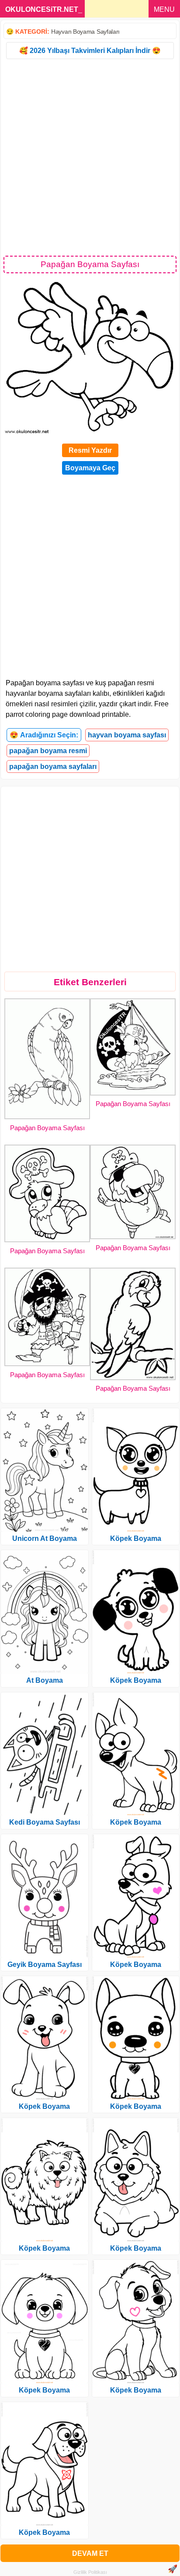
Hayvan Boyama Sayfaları (85, 32)
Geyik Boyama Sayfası (45, 1965)
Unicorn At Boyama (45, 1538)
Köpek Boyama (44, 2106)
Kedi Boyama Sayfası (45, 1822)
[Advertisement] (90, 157)
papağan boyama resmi (48, 751)
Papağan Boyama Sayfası (47, 1128)
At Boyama (45, 1680)
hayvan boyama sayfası (127, 735)
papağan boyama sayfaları (53, 766)
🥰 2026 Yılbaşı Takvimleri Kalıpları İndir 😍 (90, 51)
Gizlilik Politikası (90, 2572)
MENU (164, 9)
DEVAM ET (90, 2553)
